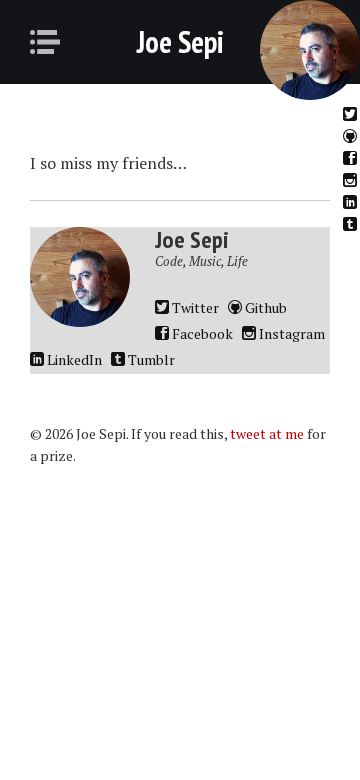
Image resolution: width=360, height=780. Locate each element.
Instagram (351, 179)
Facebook (351, 157)
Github (351, 135)
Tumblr (351, 223)
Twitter (351, 113)
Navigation (51, 42)
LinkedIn (351, 201)
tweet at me (267, 433)
